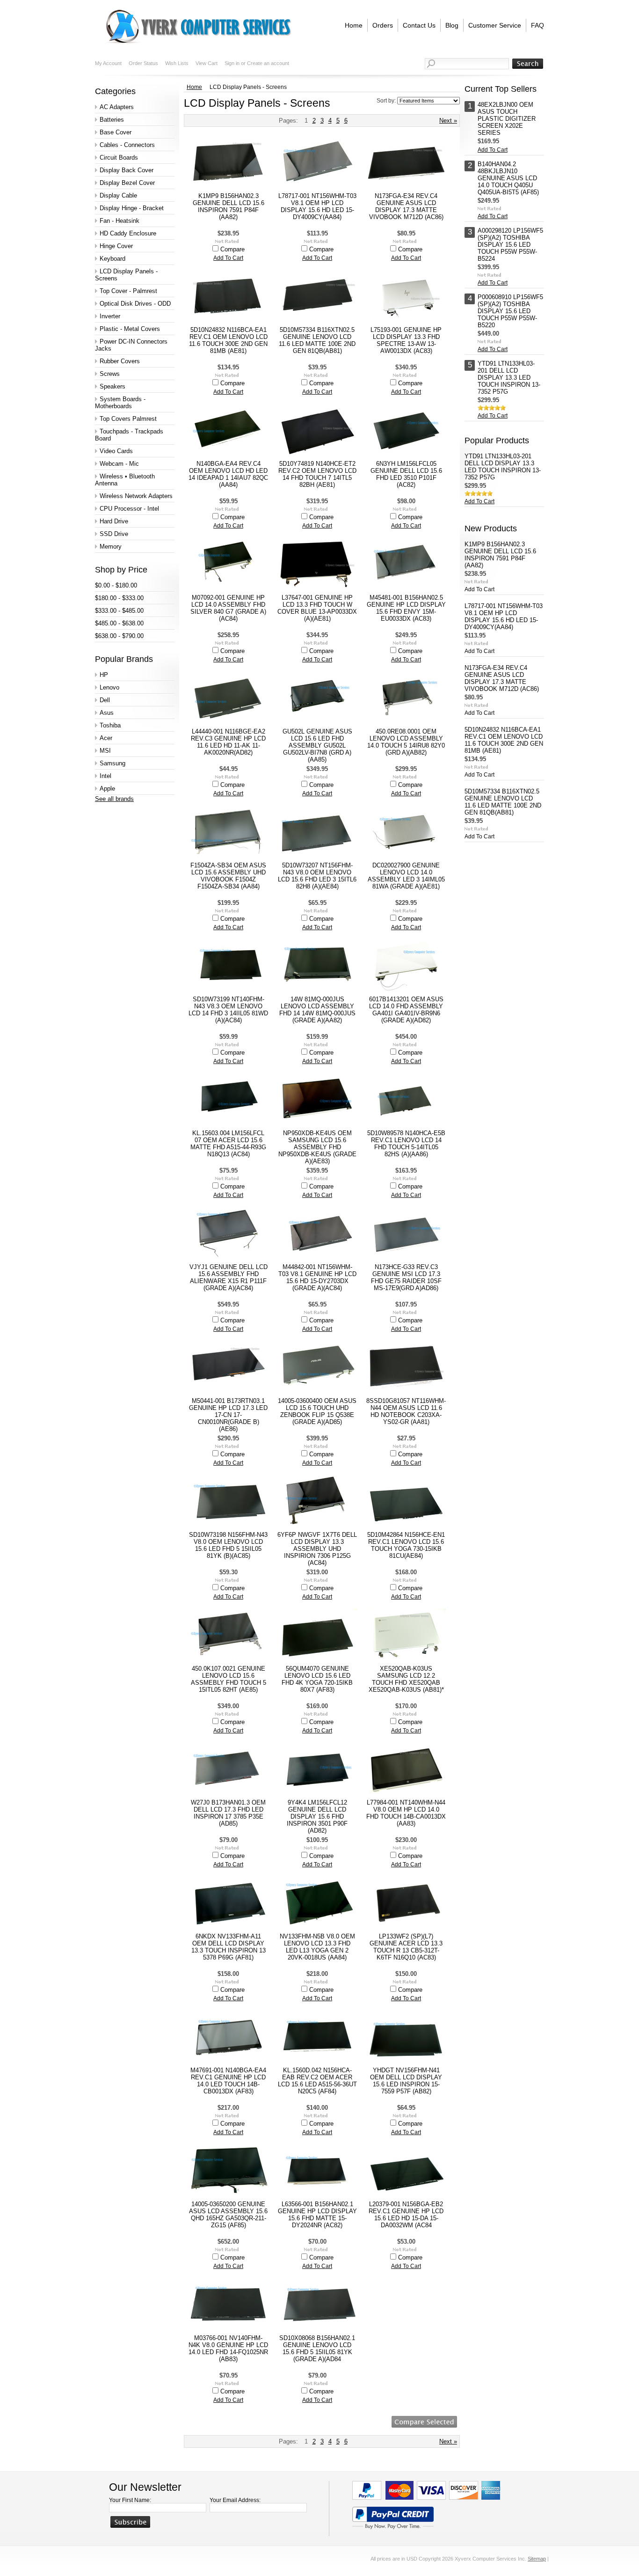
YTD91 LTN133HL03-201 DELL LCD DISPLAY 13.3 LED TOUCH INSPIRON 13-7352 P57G (509, 378)
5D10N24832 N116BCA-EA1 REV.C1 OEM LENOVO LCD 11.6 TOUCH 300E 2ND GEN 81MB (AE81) (228, 340)
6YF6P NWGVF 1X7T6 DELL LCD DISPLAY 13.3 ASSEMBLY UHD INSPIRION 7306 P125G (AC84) (317, 1549)
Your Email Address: (235, 2500)
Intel (105, 776)
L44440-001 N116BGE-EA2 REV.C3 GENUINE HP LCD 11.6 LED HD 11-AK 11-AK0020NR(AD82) (228, 742)
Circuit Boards (119, 158)
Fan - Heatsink (120, 221)
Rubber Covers (120, 361)
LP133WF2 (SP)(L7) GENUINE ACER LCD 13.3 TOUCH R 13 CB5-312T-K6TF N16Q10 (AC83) (406, 1947)
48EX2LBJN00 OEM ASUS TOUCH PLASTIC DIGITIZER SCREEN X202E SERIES (507, 119)
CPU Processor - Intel (129, 509)
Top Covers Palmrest (128, 419)
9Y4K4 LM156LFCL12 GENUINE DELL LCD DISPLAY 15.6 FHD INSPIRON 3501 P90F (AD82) (317, 1816)
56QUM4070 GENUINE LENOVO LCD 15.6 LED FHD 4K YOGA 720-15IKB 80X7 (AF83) (317, 1679)
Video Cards (116, 451)
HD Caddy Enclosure (128, 233)
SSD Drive (114, 534)
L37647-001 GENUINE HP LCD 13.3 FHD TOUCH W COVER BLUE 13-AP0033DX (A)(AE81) (317, 608)
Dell (105, 700)
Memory (111, 547)
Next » (448, 121)
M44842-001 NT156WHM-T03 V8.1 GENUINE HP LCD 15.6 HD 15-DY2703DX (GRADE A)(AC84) (317, 1277)
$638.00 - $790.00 (119, 636)
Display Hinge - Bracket (132, 208)
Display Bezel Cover (127, 183)
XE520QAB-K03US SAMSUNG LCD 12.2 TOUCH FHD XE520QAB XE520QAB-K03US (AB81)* (406, 1679)
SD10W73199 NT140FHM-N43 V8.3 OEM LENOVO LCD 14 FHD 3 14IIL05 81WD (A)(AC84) (228, 1010)
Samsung (113, 763)
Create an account (268, 63)
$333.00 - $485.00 (119, 611)
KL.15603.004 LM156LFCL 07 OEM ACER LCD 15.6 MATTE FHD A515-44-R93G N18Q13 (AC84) (228, 1144)
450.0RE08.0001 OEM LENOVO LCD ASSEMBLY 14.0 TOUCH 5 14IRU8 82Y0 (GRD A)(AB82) (406, 742)
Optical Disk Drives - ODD (135, 304)
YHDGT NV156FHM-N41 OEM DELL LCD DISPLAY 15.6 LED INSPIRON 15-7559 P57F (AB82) (406, 2081)
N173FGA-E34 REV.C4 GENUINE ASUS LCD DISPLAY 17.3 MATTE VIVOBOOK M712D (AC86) (406, 206)
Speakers (113, 386)
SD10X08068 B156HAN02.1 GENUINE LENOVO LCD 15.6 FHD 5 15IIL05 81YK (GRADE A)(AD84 (317, 2348)
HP (104, 675)
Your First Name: (130, 2500)
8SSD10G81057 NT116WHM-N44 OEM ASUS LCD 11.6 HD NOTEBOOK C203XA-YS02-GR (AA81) (406, 1411)
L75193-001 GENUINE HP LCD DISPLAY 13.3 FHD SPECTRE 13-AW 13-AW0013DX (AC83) (406, 340)
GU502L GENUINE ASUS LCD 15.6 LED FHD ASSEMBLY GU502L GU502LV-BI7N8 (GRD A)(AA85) (317, 745)
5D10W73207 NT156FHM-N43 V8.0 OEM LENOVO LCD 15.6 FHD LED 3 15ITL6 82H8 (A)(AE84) (317, 876)
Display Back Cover (127, 170)
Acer (106, 738)
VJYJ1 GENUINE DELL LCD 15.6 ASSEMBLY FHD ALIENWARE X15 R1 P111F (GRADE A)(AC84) (229, 1277)
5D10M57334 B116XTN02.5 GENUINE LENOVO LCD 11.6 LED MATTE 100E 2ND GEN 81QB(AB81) (317, 340)
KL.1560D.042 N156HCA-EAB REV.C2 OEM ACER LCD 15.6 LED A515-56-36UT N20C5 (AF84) (317, 2081)
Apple (107, 789)
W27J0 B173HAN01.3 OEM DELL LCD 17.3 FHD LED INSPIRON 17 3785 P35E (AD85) (228, 1813)
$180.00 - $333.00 (119, 598)
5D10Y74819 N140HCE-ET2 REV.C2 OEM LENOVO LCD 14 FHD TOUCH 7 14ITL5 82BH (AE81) (317, 474)
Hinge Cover (116, 246)
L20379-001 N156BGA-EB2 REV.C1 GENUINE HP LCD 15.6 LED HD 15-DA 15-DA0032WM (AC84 (406, 2215)
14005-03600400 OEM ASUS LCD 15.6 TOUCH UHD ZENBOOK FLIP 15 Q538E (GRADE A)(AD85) (317, 1411)
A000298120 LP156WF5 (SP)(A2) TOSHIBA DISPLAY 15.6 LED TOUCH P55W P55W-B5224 (510, 245)
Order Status (143, 63)
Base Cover (116, 132)
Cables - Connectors (127, 145)
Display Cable (118, 195)
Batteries (112, 120)
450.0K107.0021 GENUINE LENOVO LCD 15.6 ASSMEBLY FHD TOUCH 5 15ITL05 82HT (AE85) (229, 1679)
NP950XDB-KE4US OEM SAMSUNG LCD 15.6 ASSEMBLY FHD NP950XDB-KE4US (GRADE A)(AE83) (317, 1147)
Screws (110, 374)
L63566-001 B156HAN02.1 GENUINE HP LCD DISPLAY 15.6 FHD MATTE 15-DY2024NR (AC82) (317, 2215)
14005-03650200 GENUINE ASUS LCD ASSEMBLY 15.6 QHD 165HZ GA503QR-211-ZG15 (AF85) (228, 2215)
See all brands (114, 799)
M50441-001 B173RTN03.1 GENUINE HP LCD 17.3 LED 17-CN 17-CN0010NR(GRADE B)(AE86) (228, 1415)
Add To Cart (228, 258)
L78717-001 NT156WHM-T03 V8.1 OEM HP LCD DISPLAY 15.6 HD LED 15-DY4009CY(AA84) (317, 206)
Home (194, 87)
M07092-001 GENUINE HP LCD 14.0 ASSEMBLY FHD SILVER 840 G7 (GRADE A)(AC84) (228, 608)
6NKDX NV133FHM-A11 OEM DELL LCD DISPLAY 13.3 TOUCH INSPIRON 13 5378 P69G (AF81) (229, 1947)
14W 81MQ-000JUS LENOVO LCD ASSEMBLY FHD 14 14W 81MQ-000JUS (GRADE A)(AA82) (317, 1010)
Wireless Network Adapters (136, 496)
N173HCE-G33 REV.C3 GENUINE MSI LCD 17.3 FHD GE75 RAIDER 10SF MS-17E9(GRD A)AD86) (406, 1277)
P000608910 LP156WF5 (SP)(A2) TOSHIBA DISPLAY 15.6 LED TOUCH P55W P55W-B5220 (510, 311)
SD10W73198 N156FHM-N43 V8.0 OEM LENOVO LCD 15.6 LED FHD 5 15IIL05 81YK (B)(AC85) (228, 1545)
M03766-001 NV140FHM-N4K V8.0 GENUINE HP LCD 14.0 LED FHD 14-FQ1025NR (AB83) (228, 2348)
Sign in (232, 63)
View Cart (207, 63)
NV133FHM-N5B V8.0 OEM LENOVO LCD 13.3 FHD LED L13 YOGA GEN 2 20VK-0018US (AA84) (317, 1947)
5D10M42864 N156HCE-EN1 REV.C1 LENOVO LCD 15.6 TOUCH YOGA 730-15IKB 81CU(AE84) (406, 1545)
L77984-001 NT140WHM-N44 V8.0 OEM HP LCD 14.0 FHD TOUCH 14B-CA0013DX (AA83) (406, 1813)
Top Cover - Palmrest (128, 291)
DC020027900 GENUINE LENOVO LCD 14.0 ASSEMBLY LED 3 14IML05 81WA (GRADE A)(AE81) (406, 876)
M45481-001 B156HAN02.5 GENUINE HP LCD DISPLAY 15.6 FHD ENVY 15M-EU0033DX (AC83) (406, 608)
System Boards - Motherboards (120, 403)
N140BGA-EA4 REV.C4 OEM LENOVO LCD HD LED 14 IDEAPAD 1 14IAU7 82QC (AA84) (228, 474)
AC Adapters (117, 107)
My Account (108, 63)
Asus (107, 713)
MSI (105, 751)
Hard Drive (114, 521)
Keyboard (113, 259)
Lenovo (109, 687)
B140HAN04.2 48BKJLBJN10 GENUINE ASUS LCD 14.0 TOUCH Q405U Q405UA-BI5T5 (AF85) (508, 178)
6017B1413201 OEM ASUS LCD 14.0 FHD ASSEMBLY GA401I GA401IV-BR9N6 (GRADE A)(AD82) (406, 1010)
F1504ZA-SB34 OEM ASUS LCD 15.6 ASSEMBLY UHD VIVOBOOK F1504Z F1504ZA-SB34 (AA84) (228, 876)
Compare (232, 249)
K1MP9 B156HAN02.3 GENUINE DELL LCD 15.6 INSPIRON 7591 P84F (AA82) (229, 206)
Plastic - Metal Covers (130, 329)
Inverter (110, 316)
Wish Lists (177, 63)
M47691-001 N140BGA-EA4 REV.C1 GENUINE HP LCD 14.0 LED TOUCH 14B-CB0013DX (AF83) (228, 2081)
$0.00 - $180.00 (116, 585)
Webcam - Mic (119, 464)
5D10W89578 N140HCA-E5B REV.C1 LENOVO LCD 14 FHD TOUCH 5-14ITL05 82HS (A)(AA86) (406, 1144)
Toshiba (110, 725)
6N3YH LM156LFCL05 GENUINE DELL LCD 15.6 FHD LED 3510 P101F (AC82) (406, 474)
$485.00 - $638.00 (119, 623)
